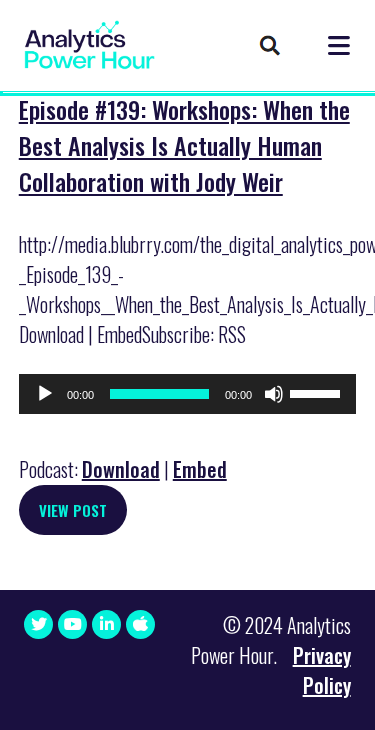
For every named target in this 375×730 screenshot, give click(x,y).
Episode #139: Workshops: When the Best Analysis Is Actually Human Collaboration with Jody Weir (184, 145)
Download (121, 469)
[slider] (318, 392)
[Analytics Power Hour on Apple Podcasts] (140, 624)
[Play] (45, 394)
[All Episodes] (270, 47)
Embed (200, 469)
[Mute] (274, 394)
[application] (188, 394)
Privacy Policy (322, 670)
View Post (73, 510)
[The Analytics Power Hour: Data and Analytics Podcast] (89, 45)
